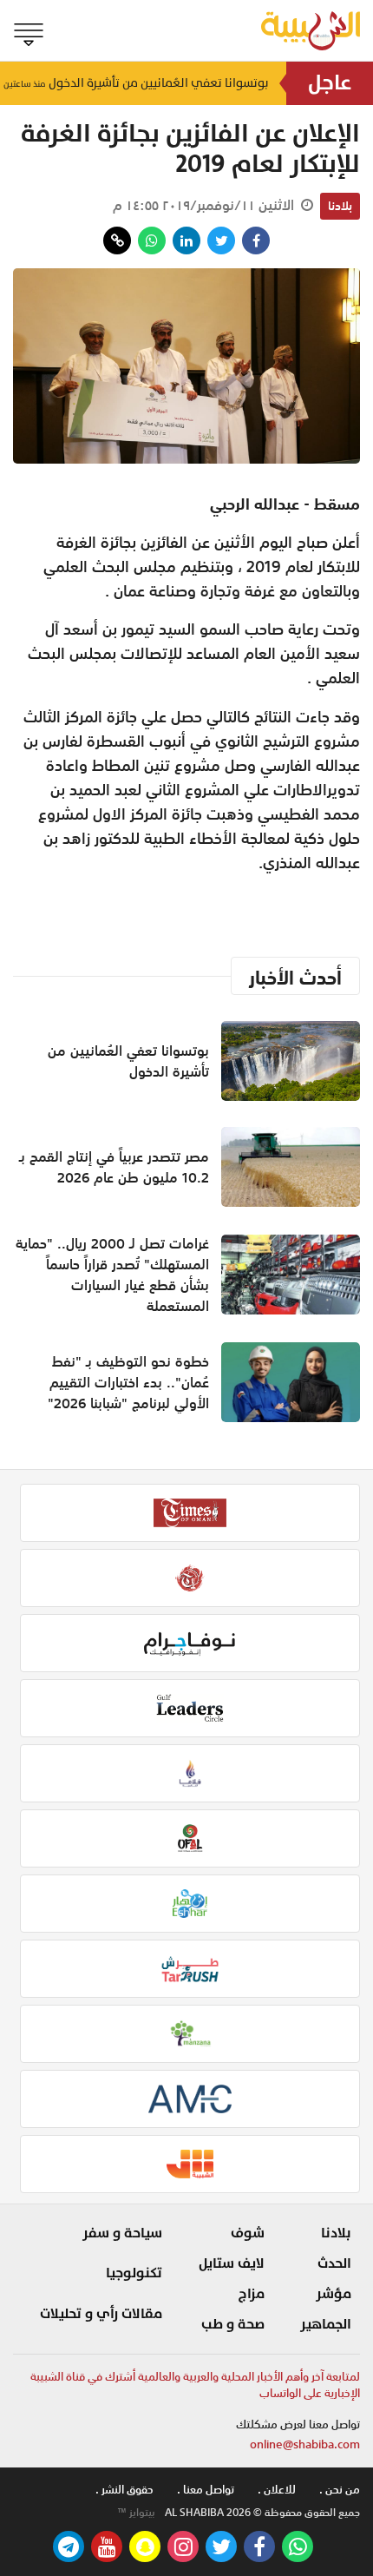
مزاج (252, 2294)
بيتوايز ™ (136, 2513)
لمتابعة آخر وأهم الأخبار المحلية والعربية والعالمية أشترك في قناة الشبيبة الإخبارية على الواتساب (195, 2385)
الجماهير (326, 2324)
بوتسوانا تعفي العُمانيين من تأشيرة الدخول (136, 83)
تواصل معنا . (206, 2490)
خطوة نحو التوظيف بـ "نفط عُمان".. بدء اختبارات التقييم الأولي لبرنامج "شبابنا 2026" (128, 1382)
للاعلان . (277, 2490)
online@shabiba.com (305, 2444)
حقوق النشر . (124, 2490)
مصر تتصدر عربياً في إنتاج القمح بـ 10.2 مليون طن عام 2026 (114, 1167)
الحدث (334, 2263)
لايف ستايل (232, 2263)
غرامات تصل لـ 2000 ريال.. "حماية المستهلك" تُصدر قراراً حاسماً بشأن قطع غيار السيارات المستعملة (112, 1275)
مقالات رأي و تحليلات (101, 2314)
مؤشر (334, 2294)
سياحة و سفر (122, 2233)
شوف (248, 2233)
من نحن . (340, 2490)
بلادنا (340, 206)
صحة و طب (233, 2324)
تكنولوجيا (134, 2273)
